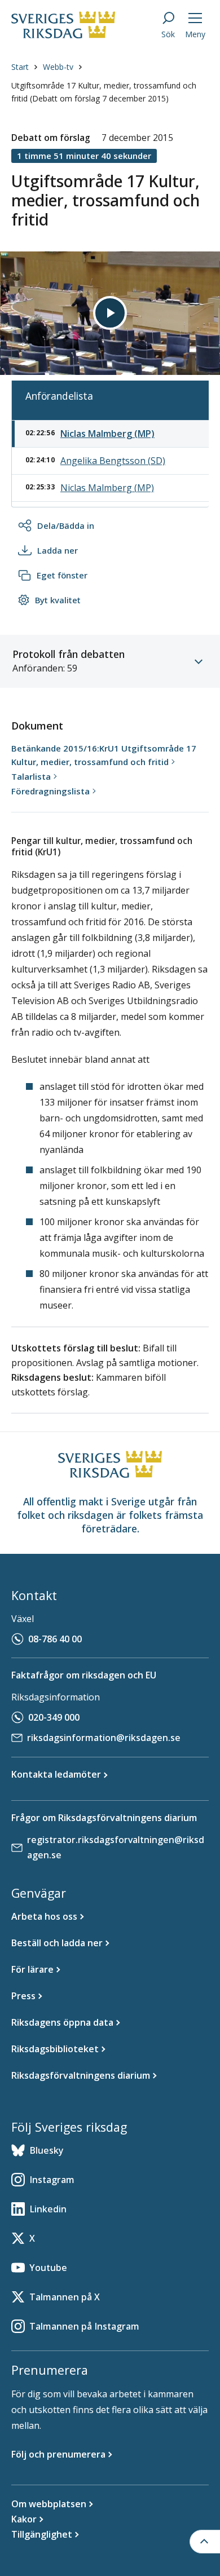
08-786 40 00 (55, 1639)
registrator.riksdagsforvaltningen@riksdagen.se (116, 1847)
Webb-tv (58, 67)
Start (20, 67)
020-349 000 (54, 1717)
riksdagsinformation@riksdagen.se (104, 1738)
